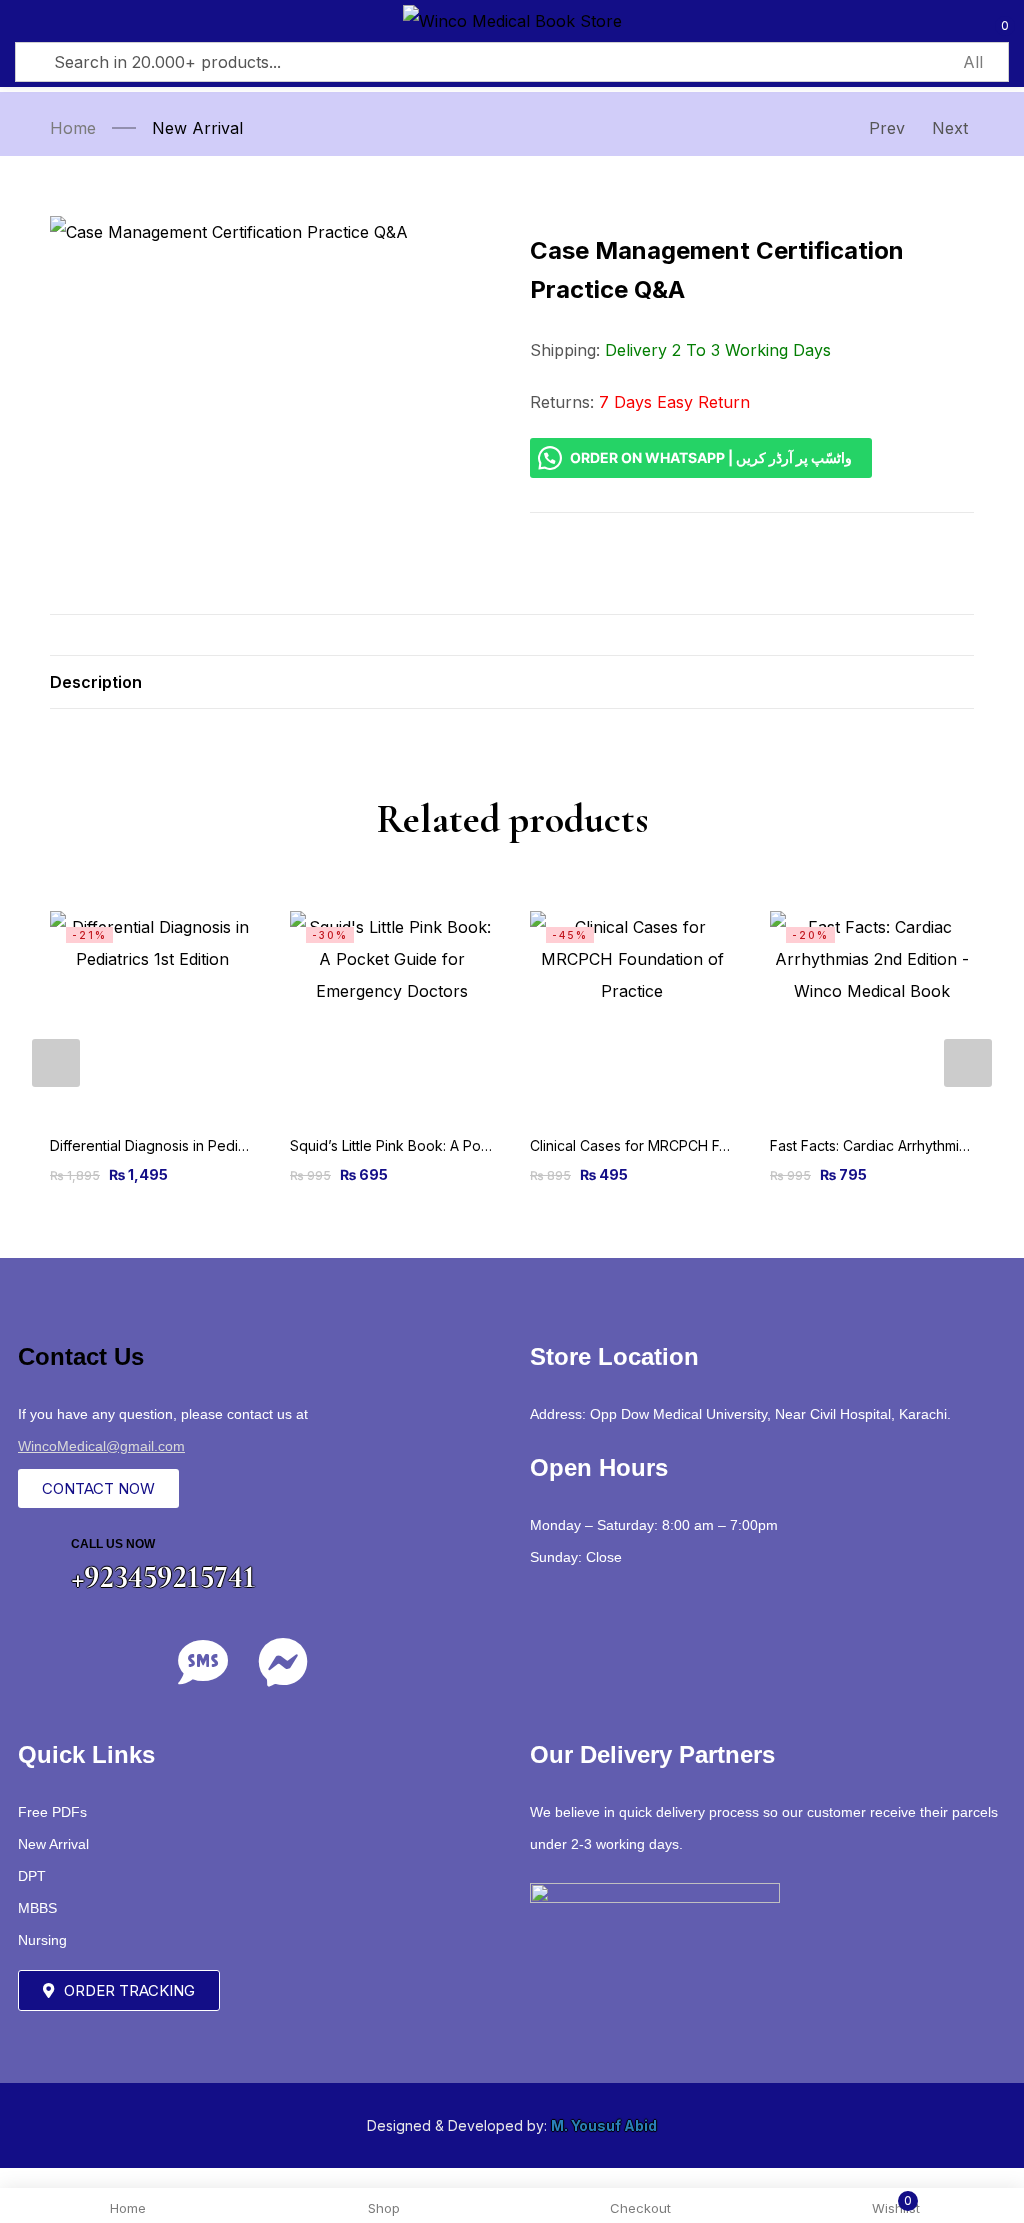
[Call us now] (37, 1557)
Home (73, 128)
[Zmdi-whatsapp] (123, 1662)
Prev (887, 128)
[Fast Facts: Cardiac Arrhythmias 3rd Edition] (872, 1013)
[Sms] (203, 1662)
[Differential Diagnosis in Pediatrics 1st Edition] (152, 1013)
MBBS (37, 1908)
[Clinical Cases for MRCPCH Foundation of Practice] (632, 1013)
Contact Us (81, 1356)
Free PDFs (52, 1812)
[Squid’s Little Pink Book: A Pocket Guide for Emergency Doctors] (392, 1013)
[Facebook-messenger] (283, 1662)
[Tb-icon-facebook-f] (43, 1662)
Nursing (42, 1940)
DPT (32, 1876)
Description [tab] (96, 682)
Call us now (113, 1544)
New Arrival (197, 128)
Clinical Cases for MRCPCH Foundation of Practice (695, 1145)
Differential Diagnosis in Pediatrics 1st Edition (195, 1145)
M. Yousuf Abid (604, 2125)
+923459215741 (163, 1576)
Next (950, 128)
